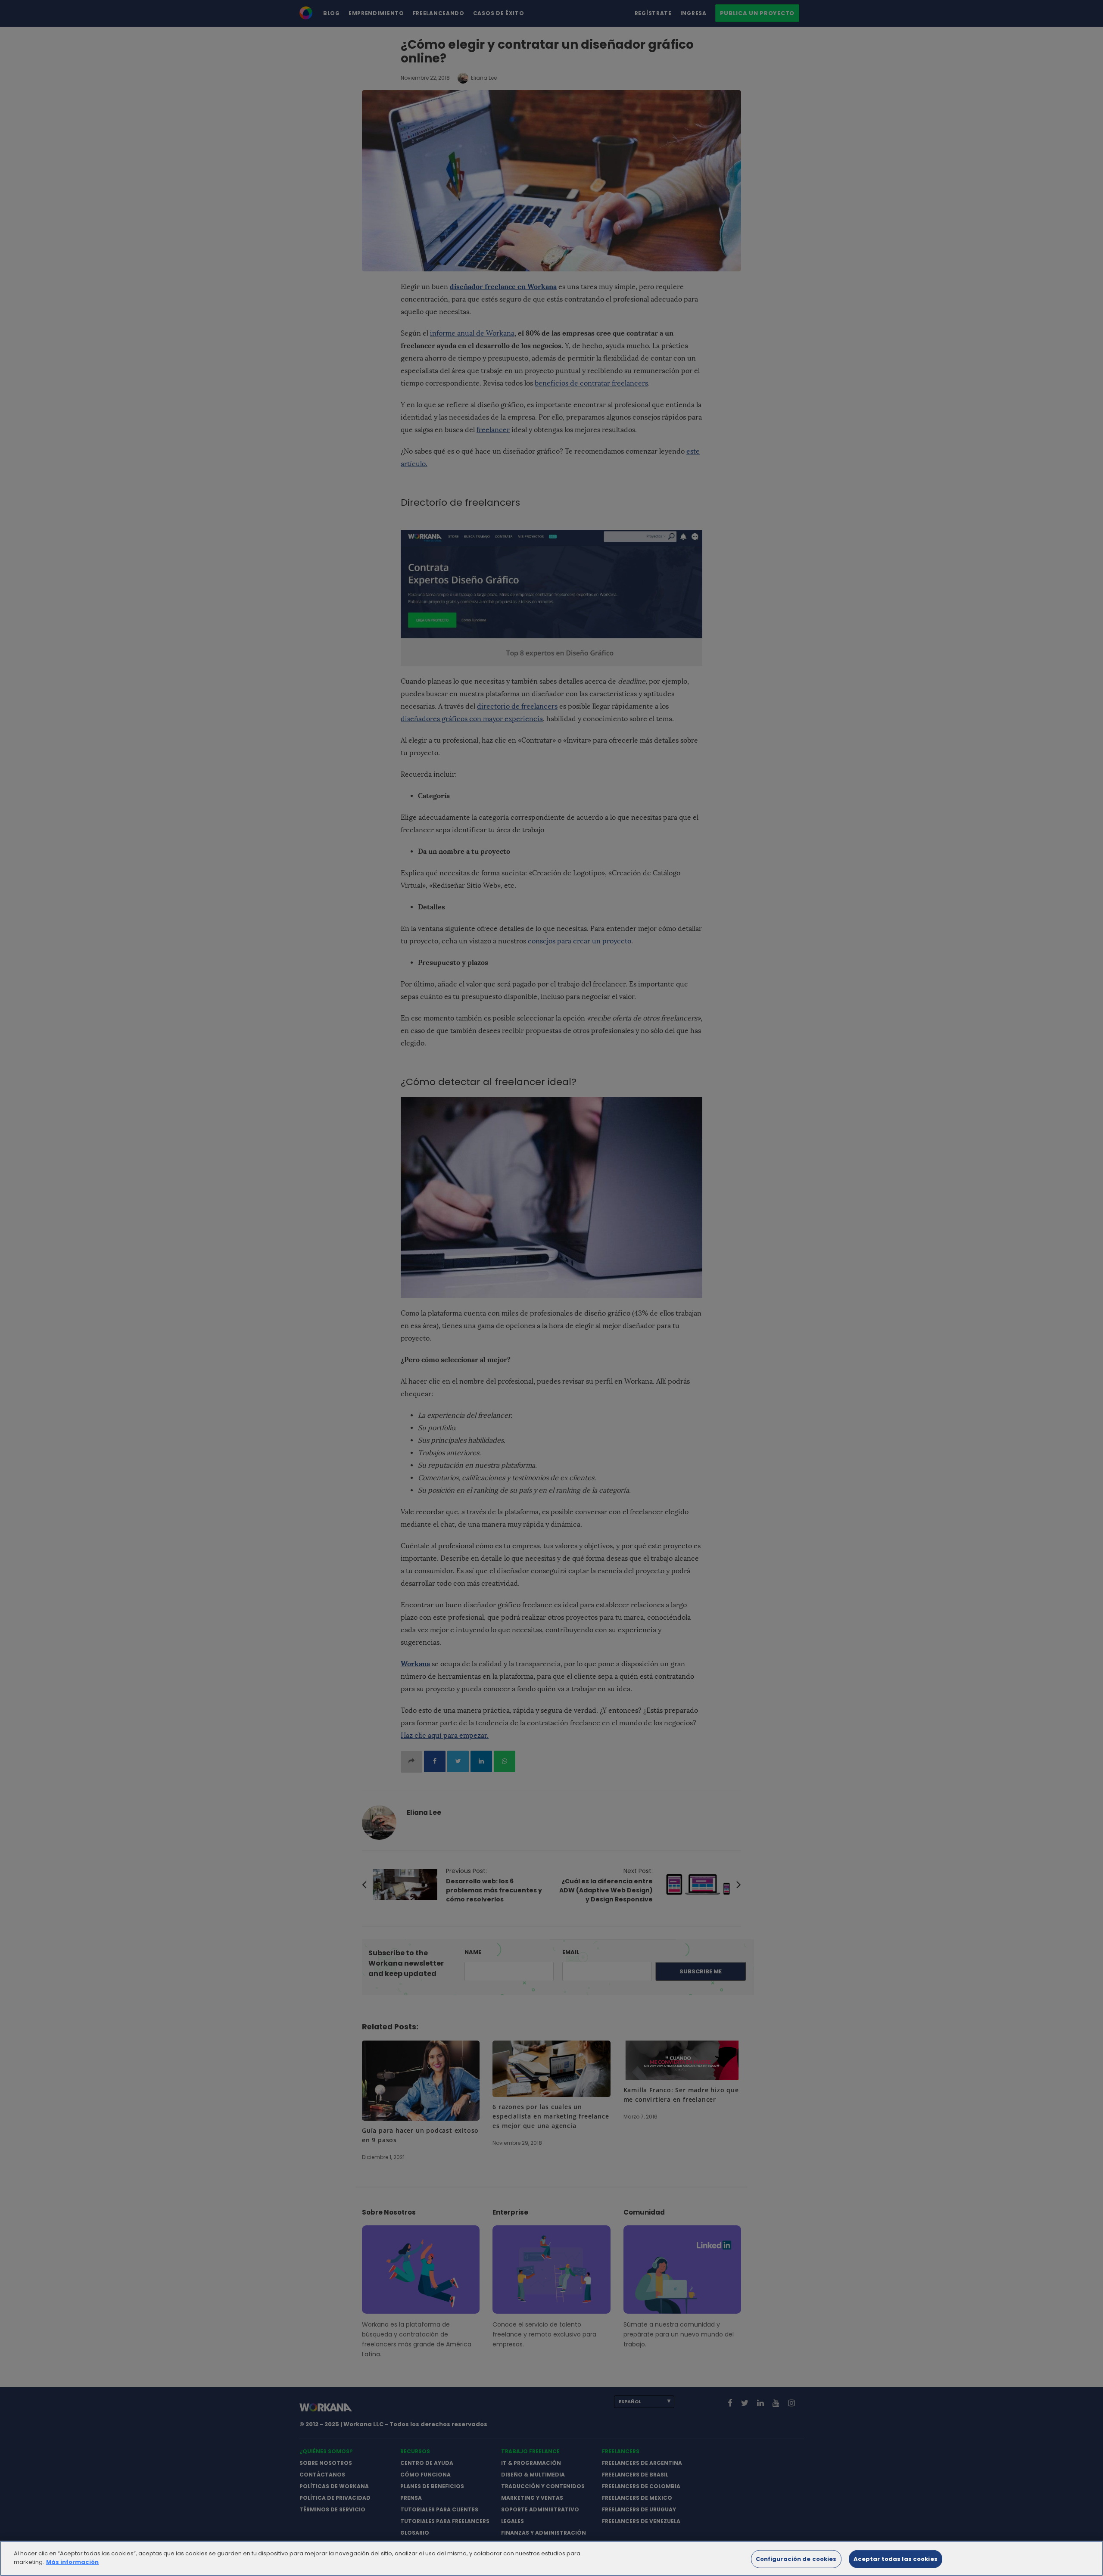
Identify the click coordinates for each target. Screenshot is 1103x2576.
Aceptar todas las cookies (896, 2559)
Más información (72, 2562)
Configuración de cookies (796, 2559)
